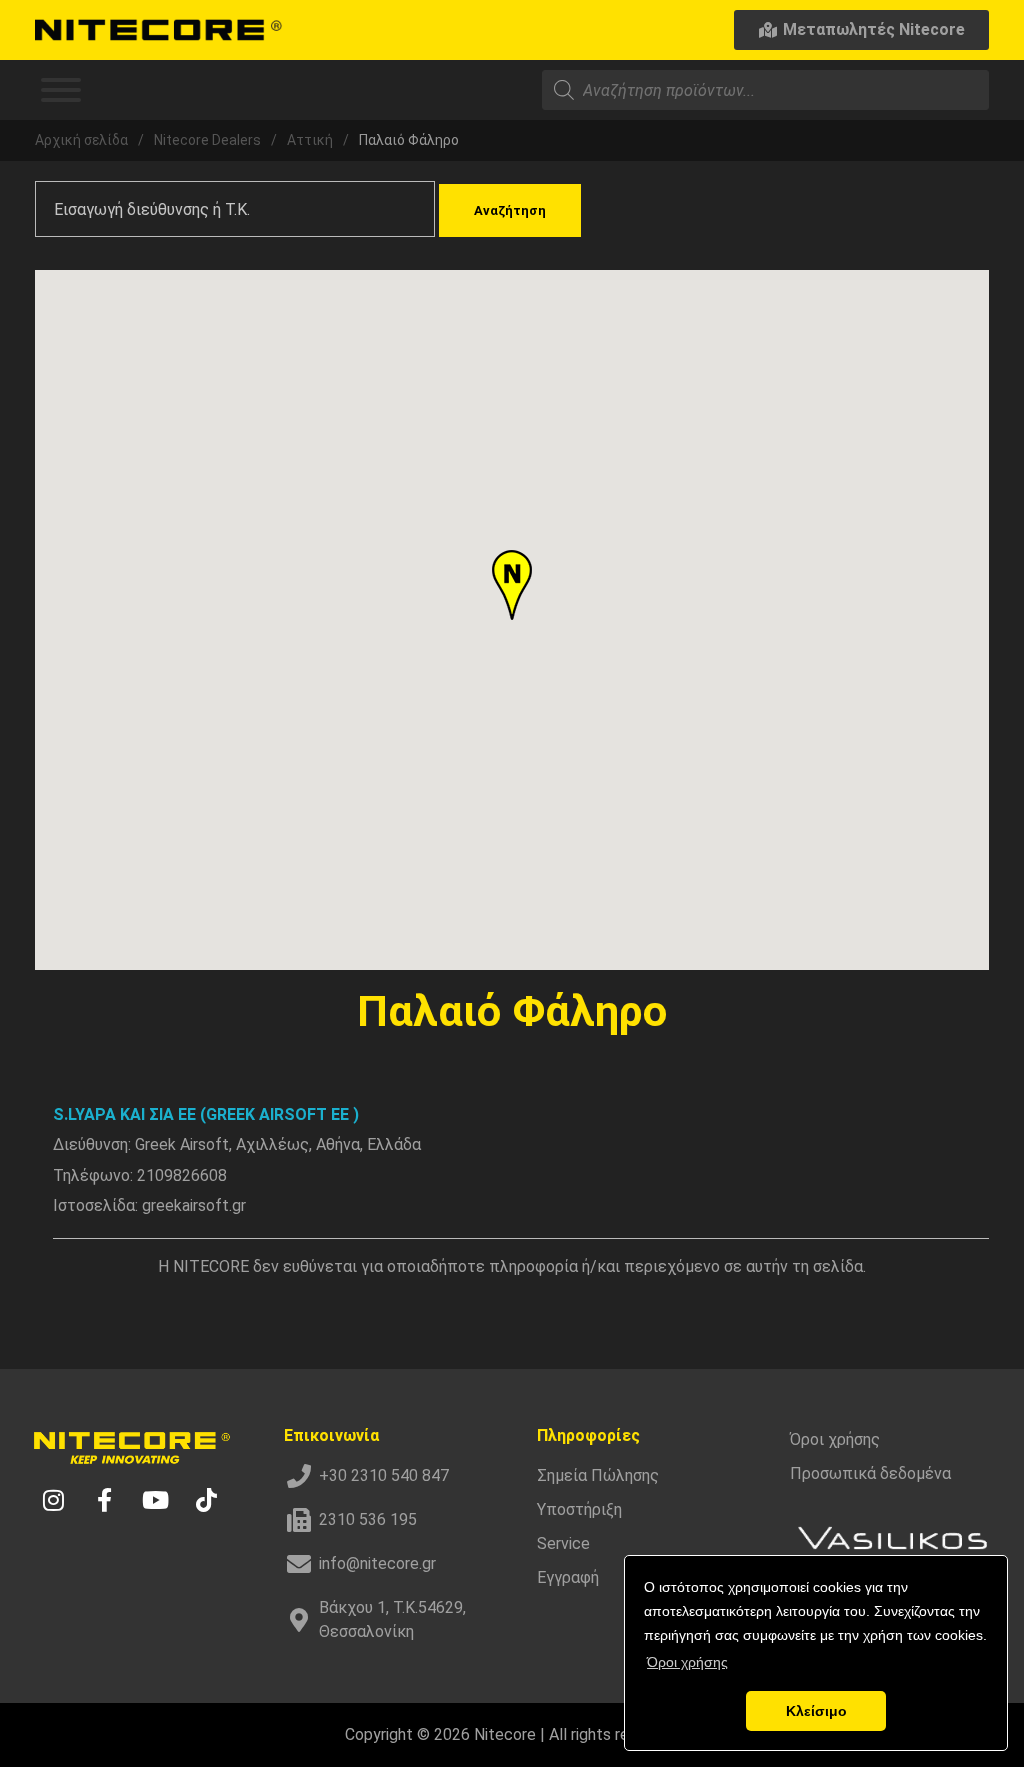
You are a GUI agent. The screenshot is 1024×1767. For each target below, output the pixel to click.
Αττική (310, 140)
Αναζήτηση (510, 210)
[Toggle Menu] (61, 90)
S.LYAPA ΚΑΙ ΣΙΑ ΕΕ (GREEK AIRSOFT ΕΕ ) (206, 1114)
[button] (512, 585)
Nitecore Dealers (207, 140)
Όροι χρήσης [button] (687, 1662)
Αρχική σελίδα (81, 140)
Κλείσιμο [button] (816, 1711)
